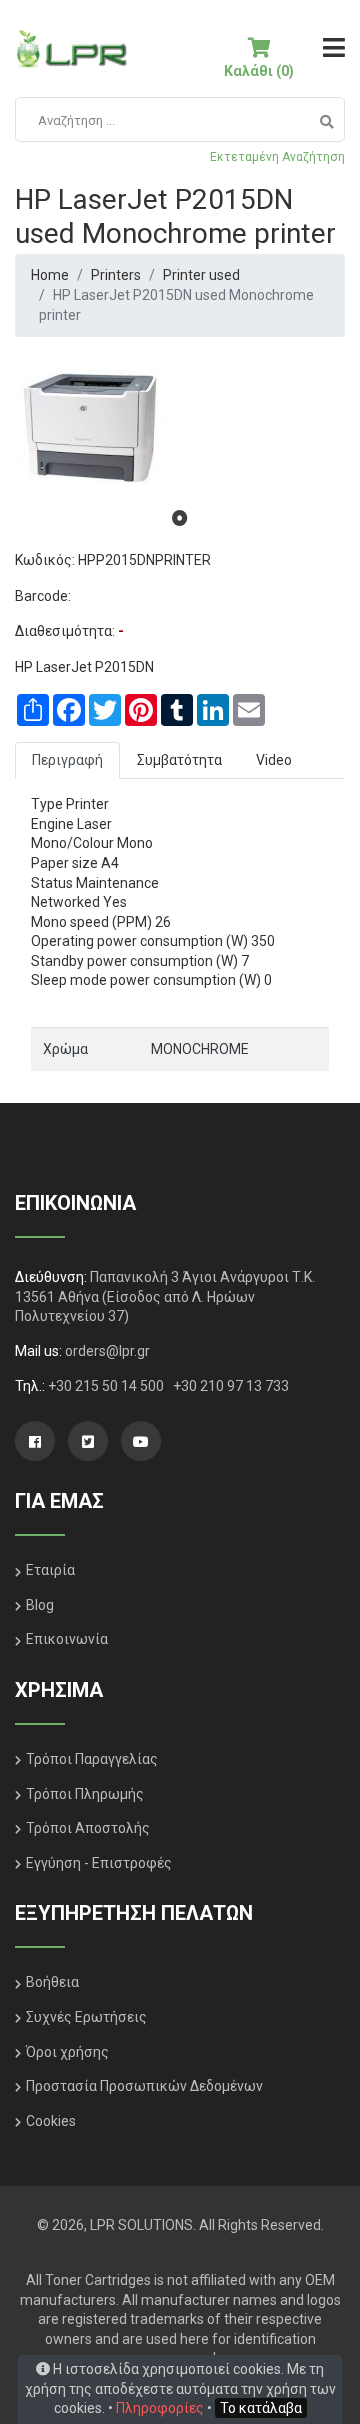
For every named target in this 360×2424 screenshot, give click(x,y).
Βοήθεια (52, 1982)
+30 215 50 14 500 (107, 1386)
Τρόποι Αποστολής (88, 1828)
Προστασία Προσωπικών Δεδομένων (144, 2086)
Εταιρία (50, 1570)
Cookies (51, 2121)
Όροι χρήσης (67, 2052)
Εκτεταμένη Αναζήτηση (277, 157)
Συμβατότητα (179, 760)
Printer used (201, 275)
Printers (116, 275)
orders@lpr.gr (107, 1351)
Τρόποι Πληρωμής (85, 1794)
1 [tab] (180, 518)
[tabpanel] (180, 428)
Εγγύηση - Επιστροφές (99, 1863)
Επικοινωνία (67, 1639)
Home (50, 275)
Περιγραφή (67, 760)
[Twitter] (88, 1441)
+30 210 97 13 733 (231, 1386)
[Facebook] (35, 1441)
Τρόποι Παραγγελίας (92, 1759)
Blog (40, 1605)
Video (274, 760)
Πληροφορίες (160, 2408)
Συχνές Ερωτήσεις (86, 2017)
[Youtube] (141, 1441)
